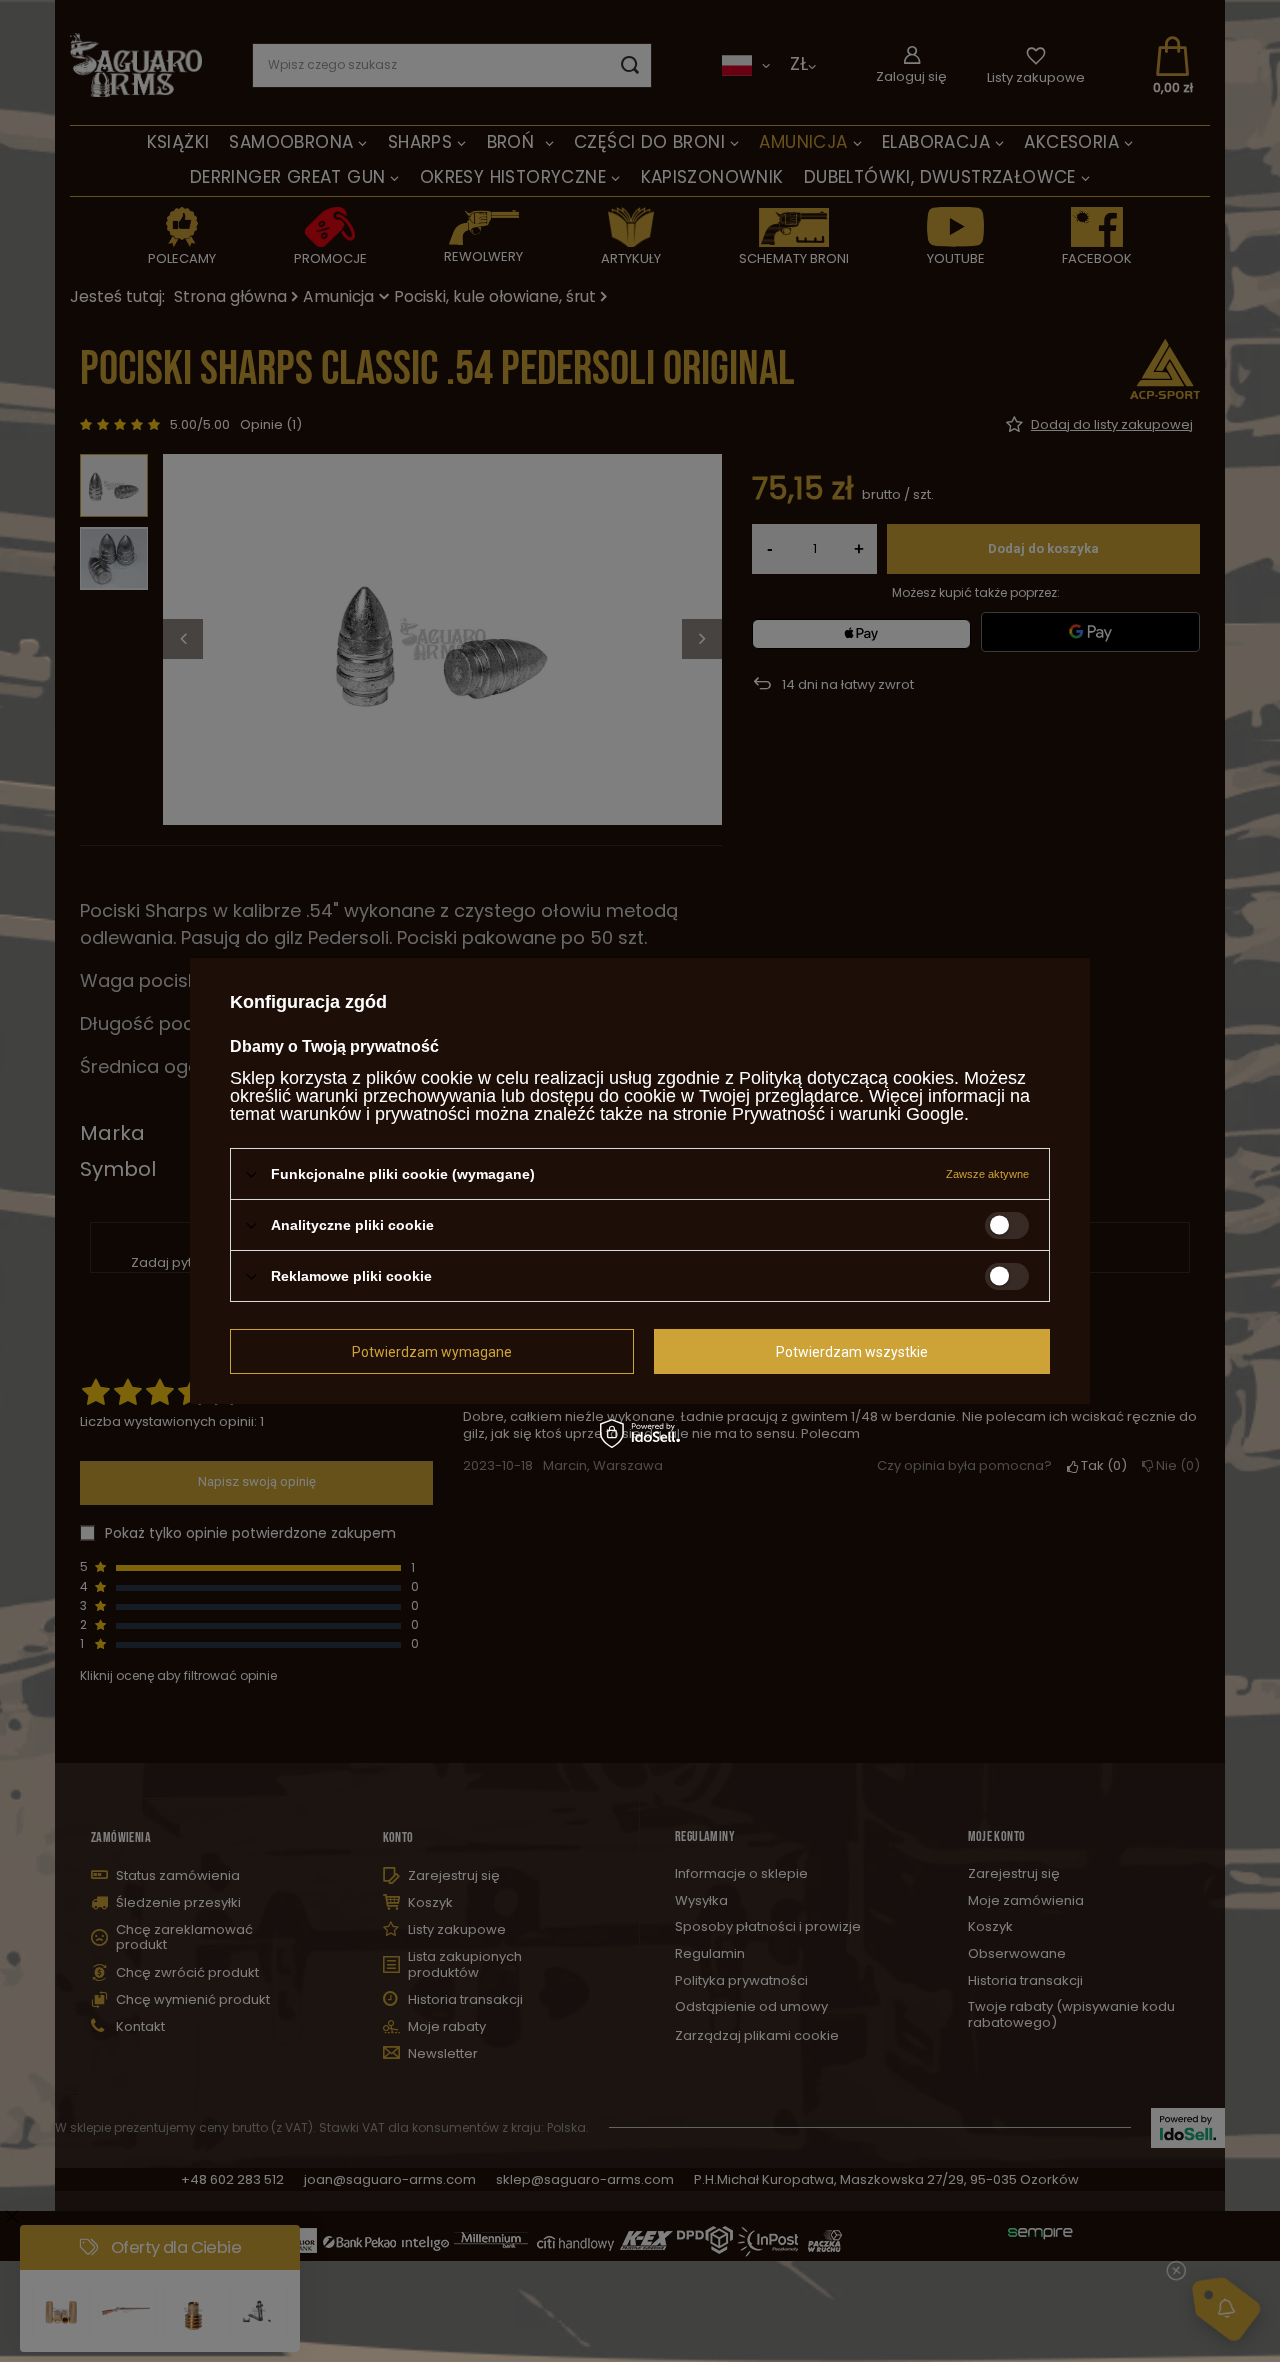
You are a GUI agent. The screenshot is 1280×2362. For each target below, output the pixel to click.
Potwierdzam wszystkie (852, 1351)
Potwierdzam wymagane (432, 1351)
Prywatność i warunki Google (848, 1114)
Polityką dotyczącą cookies (846, 1078)
